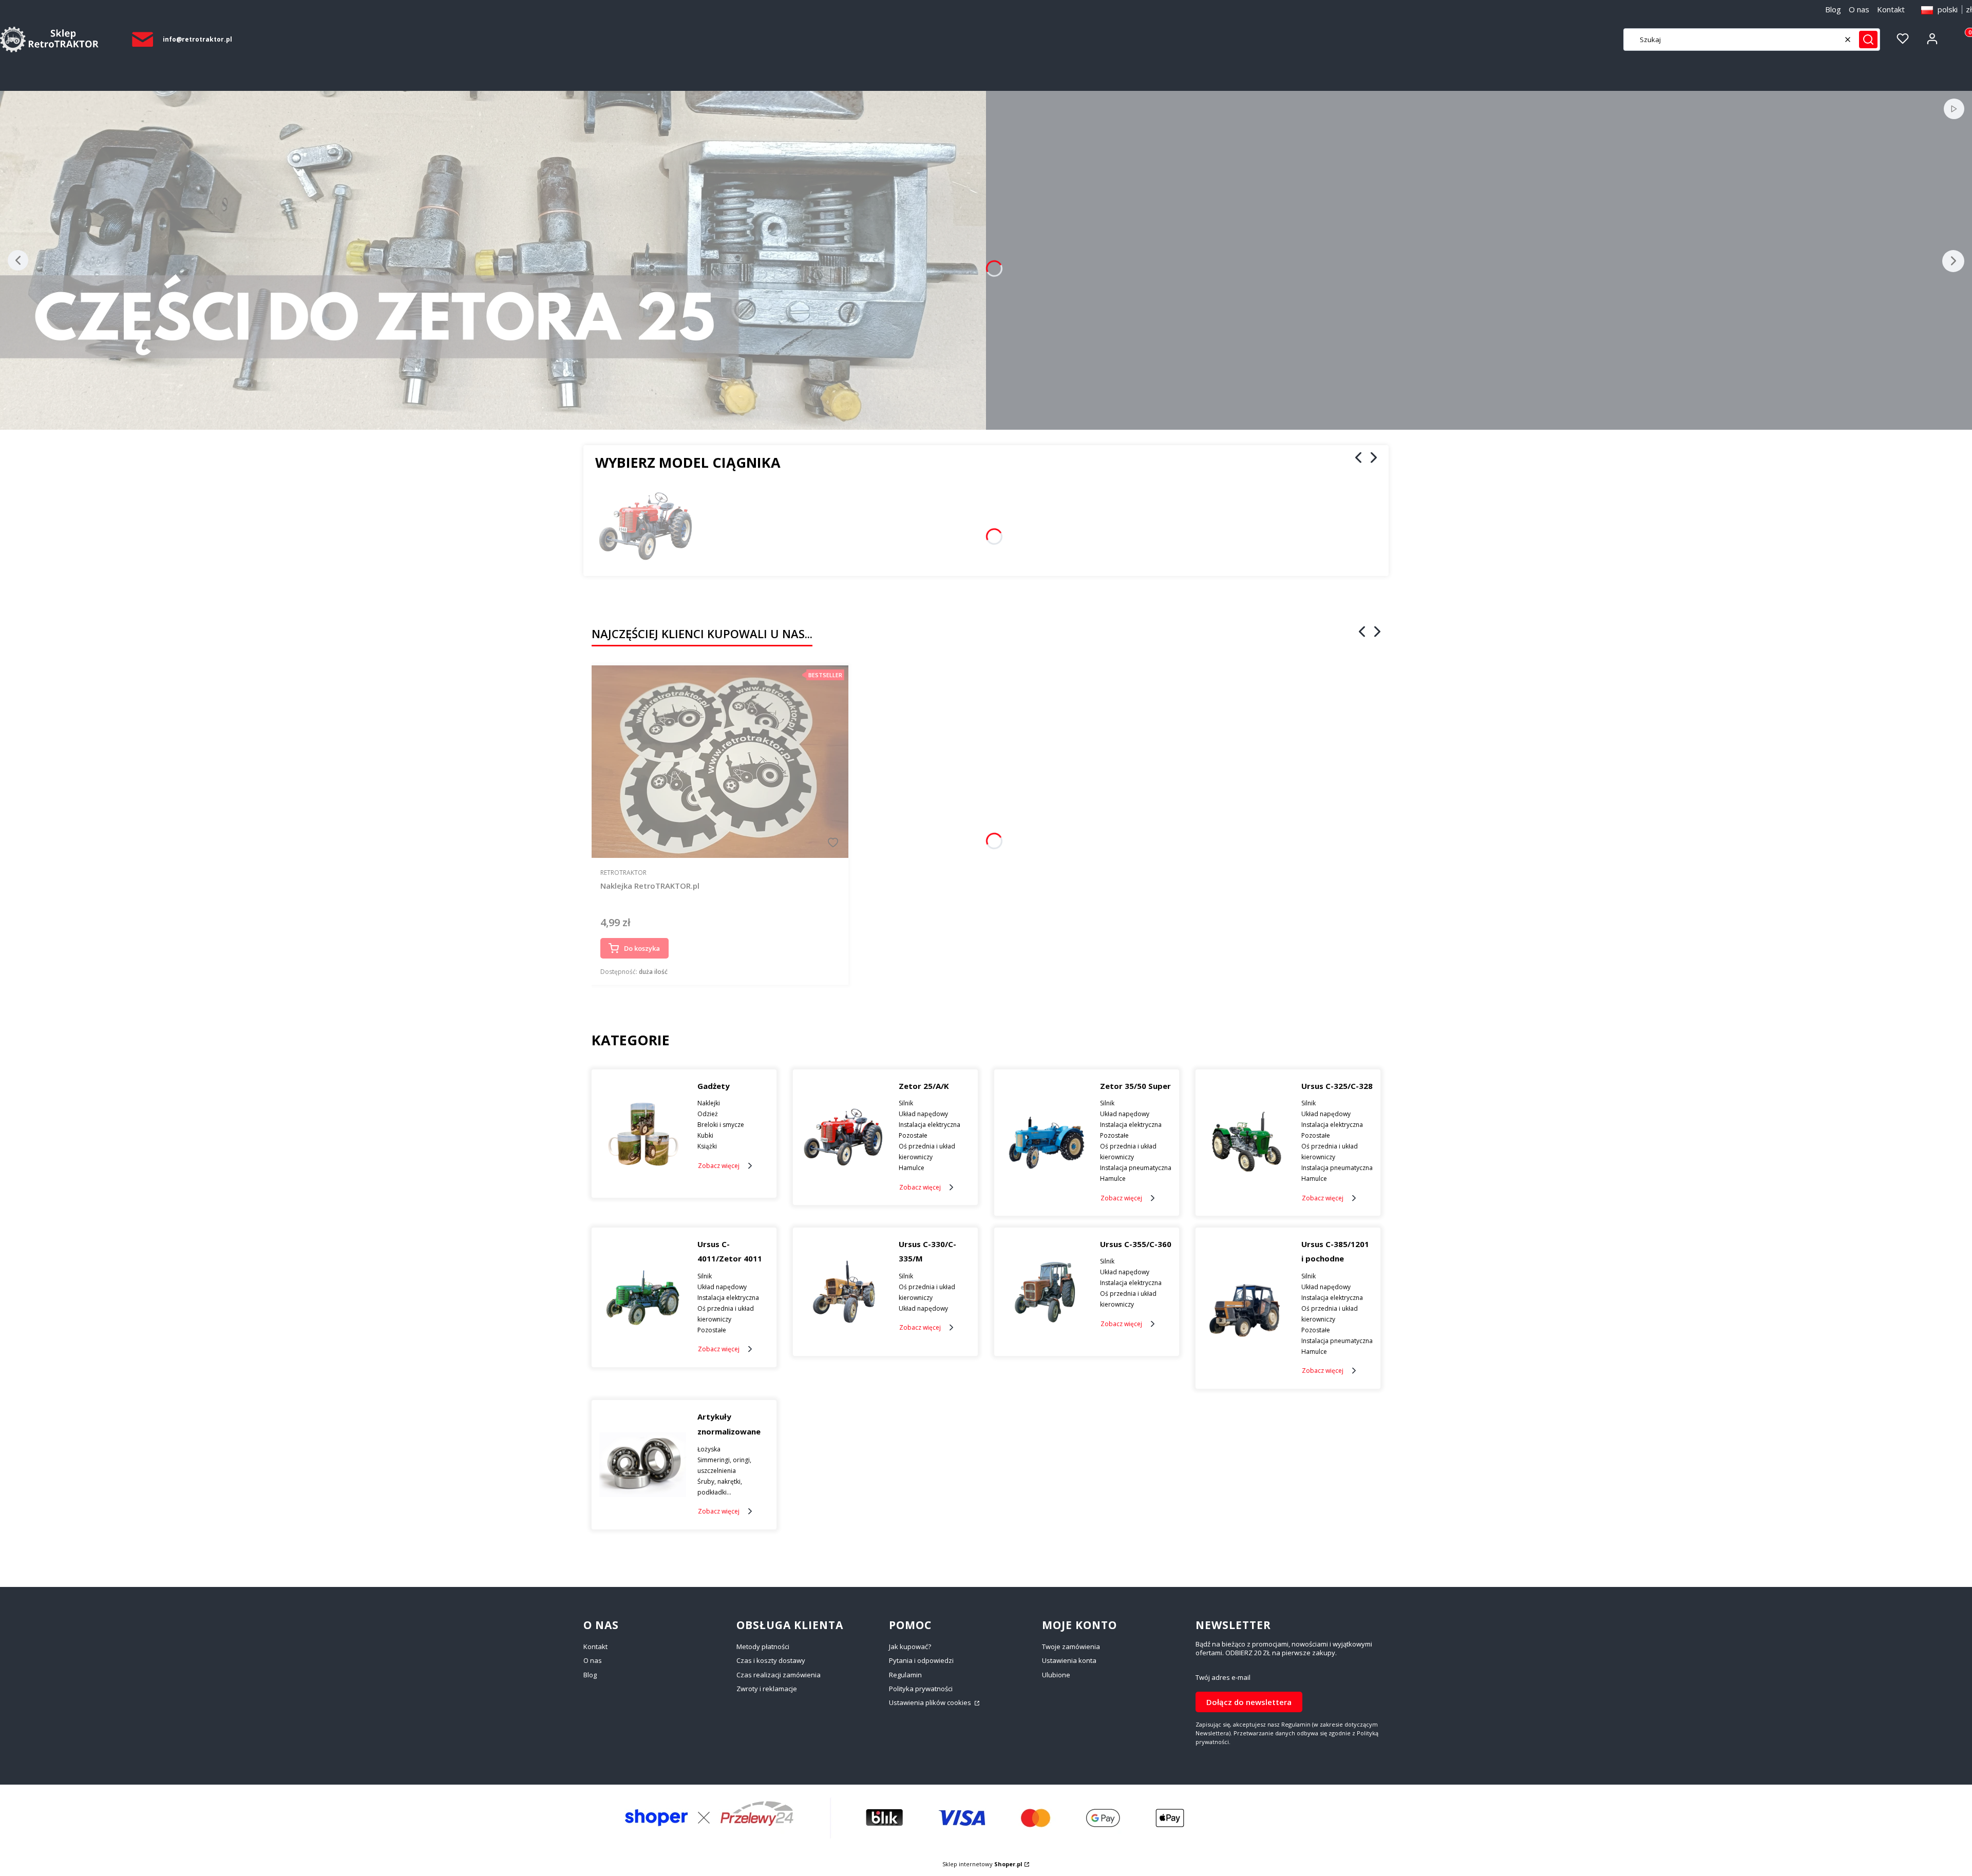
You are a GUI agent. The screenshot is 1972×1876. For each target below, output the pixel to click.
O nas (1859, 9)
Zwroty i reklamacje (767, 1689)
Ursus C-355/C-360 (1136, 1244)
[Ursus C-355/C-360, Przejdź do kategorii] (1045, 1292)
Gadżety (714, 1086)
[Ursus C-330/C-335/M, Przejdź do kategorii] (844, 1292)
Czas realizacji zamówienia (779, 1675)
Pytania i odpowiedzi (921, 1660)
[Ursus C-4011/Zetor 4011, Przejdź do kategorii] (643, 1297)
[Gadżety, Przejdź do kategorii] (643, 1134)
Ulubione (1056, 1675)
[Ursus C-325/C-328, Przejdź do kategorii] (1247, 1143)
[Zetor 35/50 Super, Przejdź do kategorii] (1045, 1143)
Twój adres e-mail (1223, 1678)
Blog (1833, 9)
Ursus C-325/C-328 (1337, 1086)
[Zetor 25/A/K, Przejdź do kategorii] (844, 1137)
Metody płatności (763, 1647)
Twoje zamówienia (1071, 1647)
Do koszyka (642, 948)
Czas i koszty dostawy (771, 1660)
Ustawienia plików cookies (931, 1702)
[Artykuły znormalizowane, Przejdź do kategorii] (643, 1465)
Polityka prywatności (921, 1689)
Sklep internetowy (982, 1864)
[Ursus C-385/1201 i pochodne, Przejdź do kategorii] (1247, 1308)
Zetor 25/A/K (924, 1086)
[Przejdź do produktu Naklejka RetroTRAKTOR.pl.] (720, 762)
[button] (1868, 40)
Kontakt (1891, 9)
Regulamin (905, 1675)
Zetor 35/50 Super (1135, 1086)
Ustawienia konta (1069, 1660)
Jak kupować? (910, 1647)
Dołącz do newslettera (1249, 1702)
